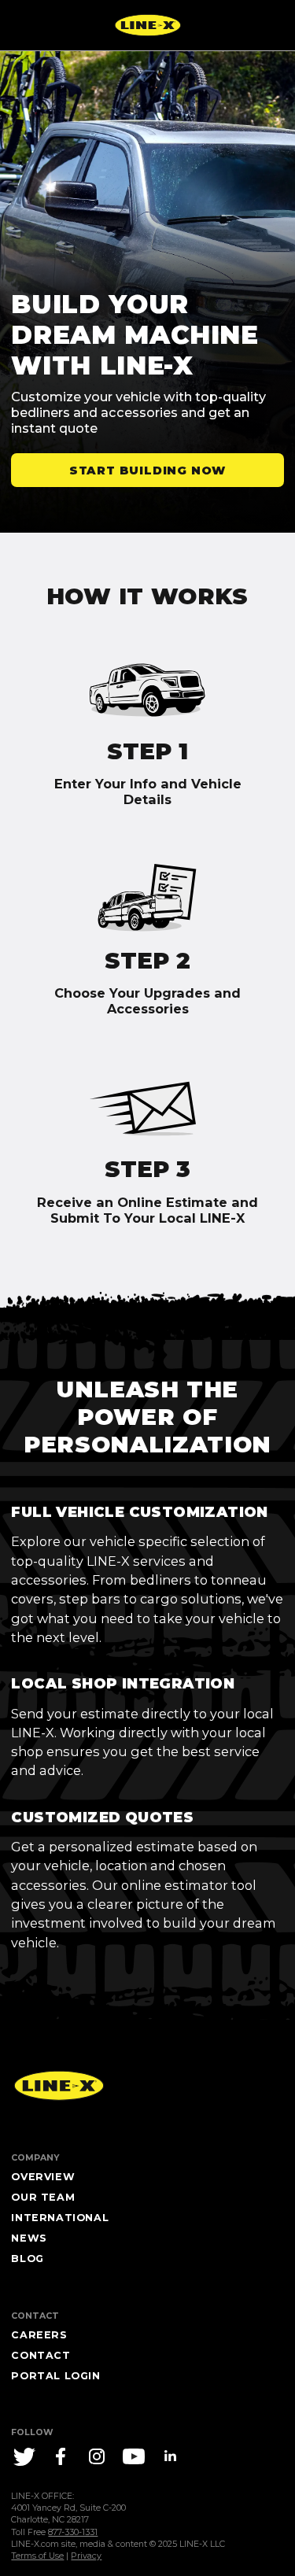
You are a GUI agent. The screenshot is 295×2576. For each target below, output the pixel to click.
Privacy (86, 2556)
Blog (27, 2259)
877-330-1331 (73, 2532)
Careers (39, 2335)
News (29, 2238)
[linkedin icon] (170, 2456)
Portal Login (55, 2376)
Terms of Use (37, 2556)
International (60, 2218)
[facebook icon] (61, 2456)
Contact (41, 2355)
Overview (43, 2177)
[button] (147, 470)
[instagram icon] (97, 2456)
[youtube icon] (134, 2456)
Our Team (43, 2197)
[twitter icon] (24, 2456)
